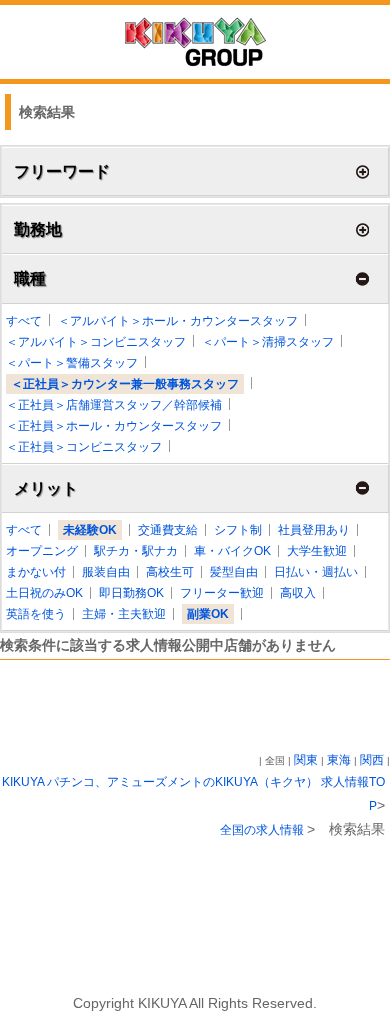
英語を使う (36, 614)
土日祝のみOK (44, 593)
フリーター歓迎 (222, 593)
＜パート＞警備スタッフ (72, 363)
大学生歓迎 (317, 551)
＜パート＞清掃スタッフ (268, 342)
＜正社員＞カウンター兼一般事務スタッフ (125, 384)
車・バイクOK (232, 551)
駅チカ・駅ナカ (136, 551)
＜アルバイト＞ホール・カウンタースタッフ (178, 321)
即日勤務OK (131, 593)
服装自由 (106, 572)
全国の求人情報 (263, 830)
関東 (306, 760)
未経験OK (90, 530)
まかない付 (36, 572)
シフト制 (238, 530)
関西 (372, 760)
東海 (339, 760)
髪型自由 (234, 572)
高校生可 (170, 572)
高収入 (298, 593)
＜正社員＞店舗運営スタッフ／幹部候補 (114, 405)
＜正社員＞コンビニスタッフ (84, 447)
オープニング (42, 551)
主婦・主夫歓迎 (124, 614)
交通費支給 (168, 530)
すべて (24, 321)
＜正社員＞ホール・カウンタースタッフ (114, 426)
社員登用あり (314, 530)
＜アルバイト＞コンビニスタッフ (96, 342)
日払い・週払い (316, 572)
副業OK (208, 614)
